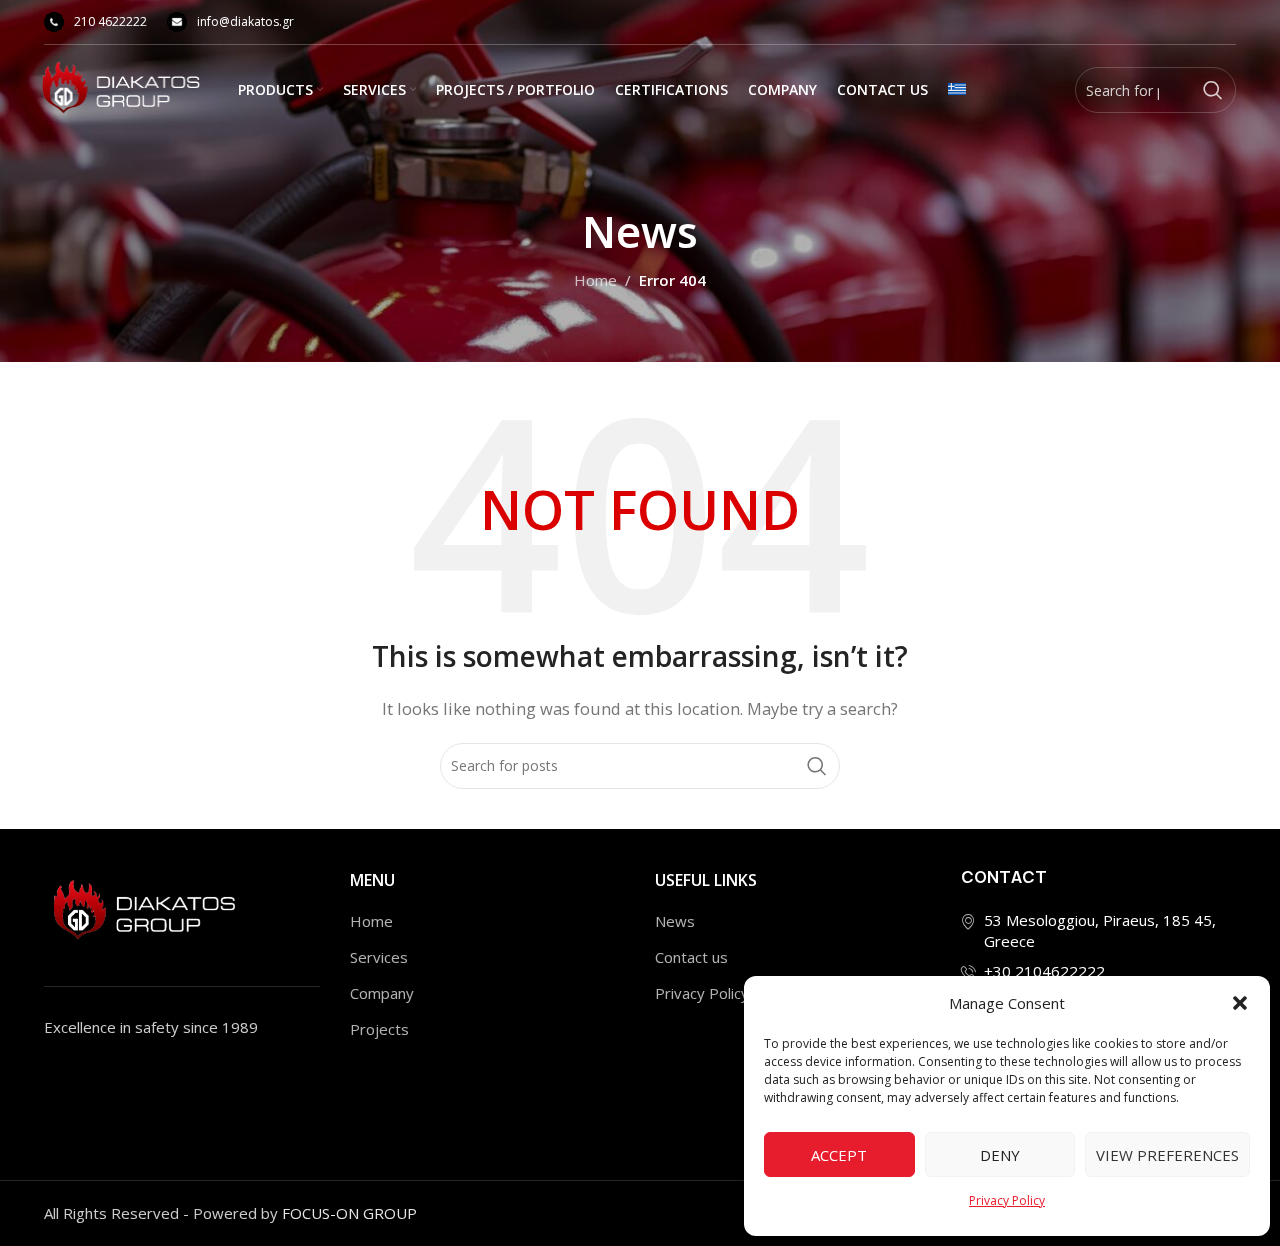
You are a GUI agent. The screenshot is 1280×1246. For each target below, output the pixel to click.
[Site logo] (121, 88)
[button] (1240, 1003)
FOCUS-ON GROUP (349, 1213)
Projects (379, 1029)
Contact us (691, 957)
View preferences (1167, 1155)
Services (379, 957)
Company (382, 993)
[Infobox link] (95, 22)
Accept (839, 1155)
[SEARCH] (1213, 90)
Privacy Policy (1007, 1200)
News (675, 921)
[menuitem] (957, 90)
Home (595, 280)
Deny (1000, 1155)
